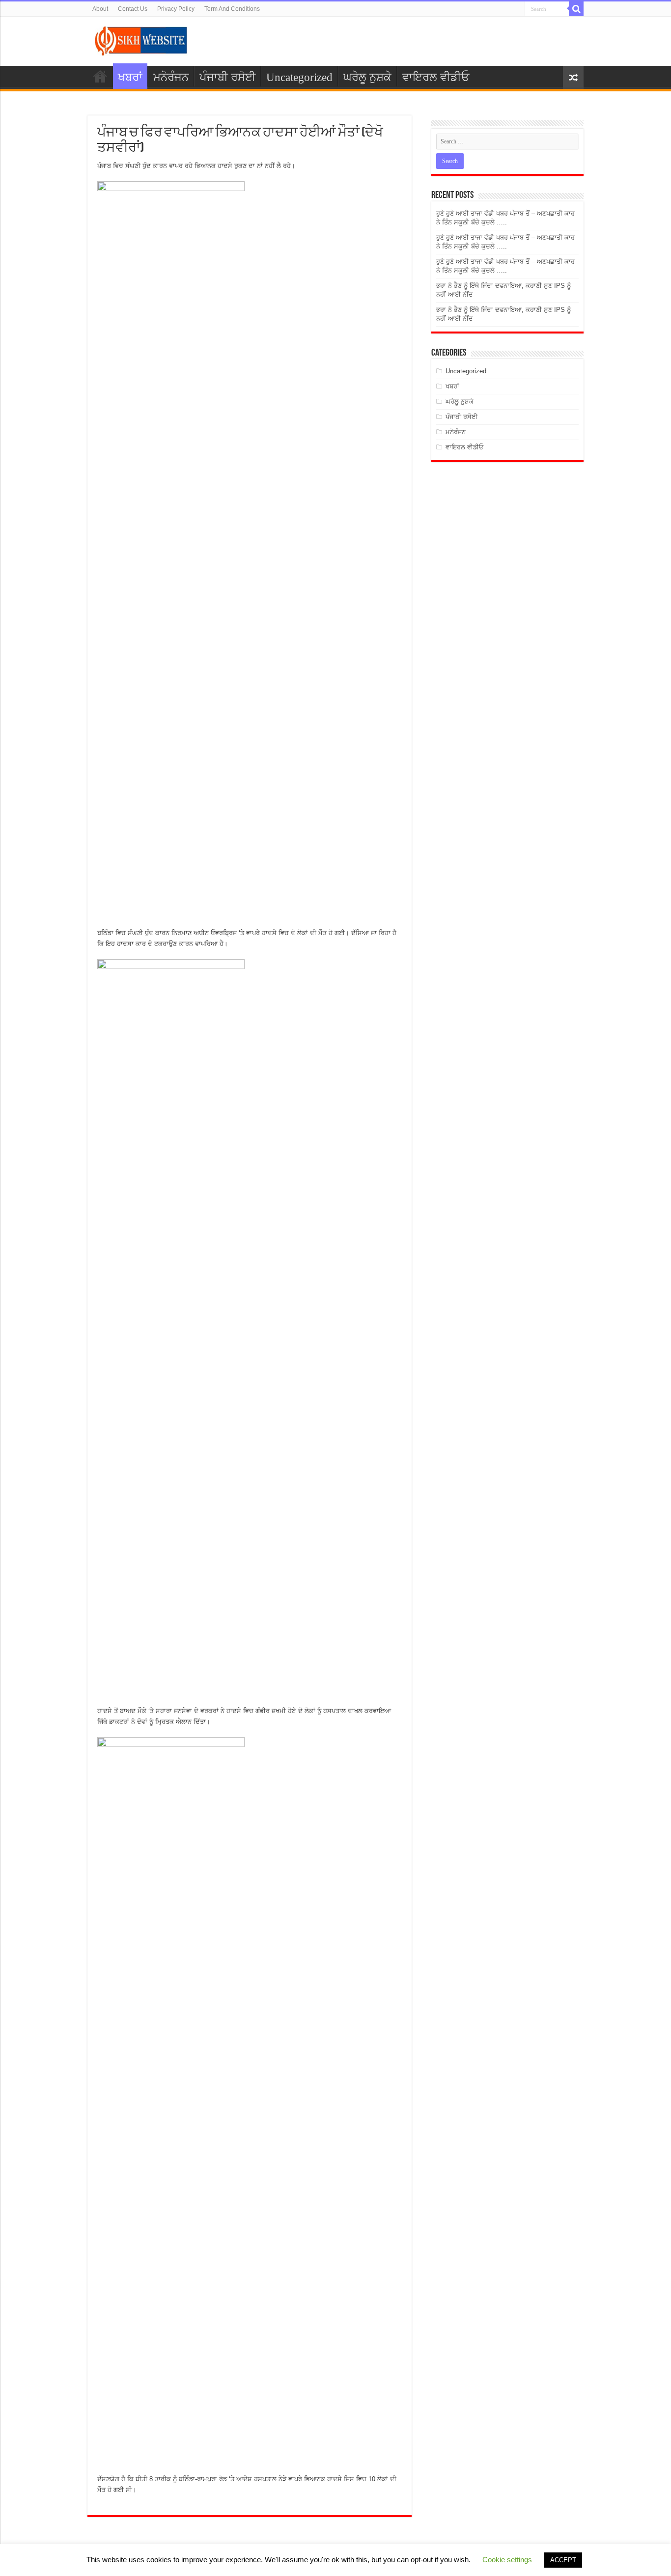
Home (100, 76)
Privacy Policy (176, 9)
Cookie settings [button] (507, 2560)
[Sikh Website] (141, 39)
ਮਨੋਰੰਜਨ (171, 77)
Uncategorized (299, 77)
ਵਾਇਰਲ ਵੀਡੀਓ (436, 77)
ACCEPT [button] (563, 2560)
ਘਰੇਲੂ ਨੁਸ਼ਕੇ (367, 77)
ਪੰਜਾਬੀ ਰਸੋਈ (227, 77)
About (100, 9)
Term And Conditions (232, 9)
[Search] (576, 9)
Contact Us (133, 9)
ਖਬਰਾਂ (130, 77)
